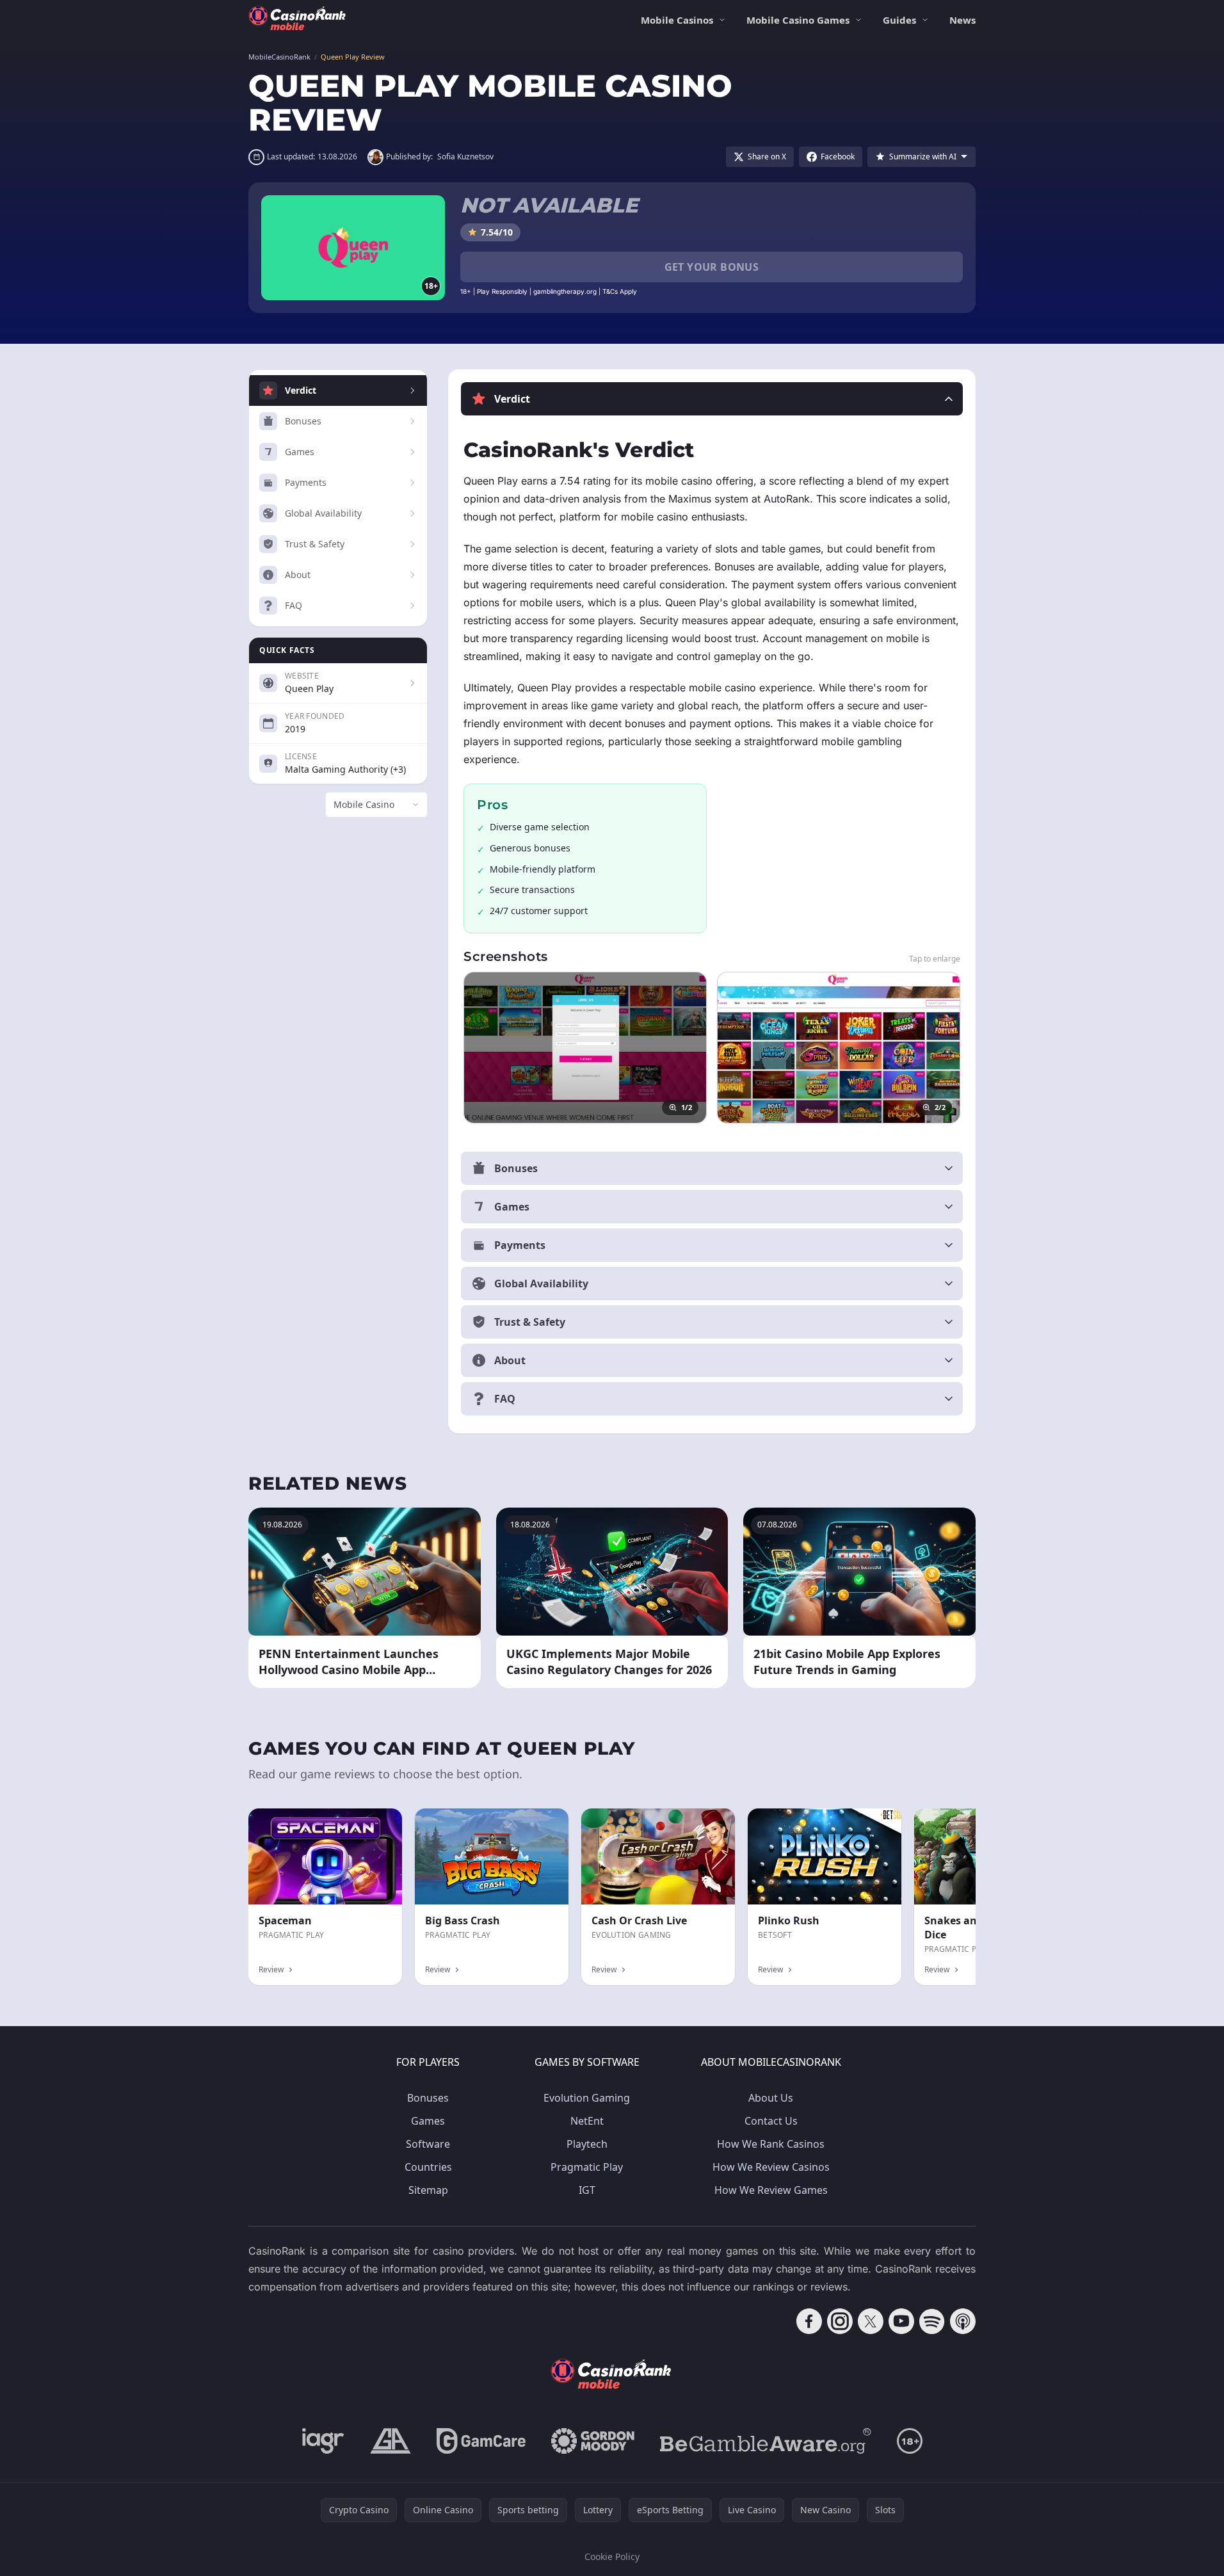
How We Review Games (771, 2190)
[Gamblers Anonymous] (391, 2441)
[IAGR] (323, 2441)
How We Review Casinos (771, 2167)
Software (428, 2144)
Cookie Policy (612, 2556)
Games (428, 2121)
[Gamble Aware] (766, 2441)
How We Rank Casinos (771, 2144)
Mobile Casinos (677, 20)
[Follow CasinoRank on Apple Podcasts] (963, 2321)
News (962, 20)
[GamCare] (481, 2441)
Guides (899, 20)
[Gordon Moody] (593, 2441)
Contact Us (771, 2121)
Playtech (587, 2144)
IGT (587, 2190)
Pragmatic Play (587, 2167)
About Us (771, 2098)
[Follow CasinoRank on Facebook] (809, 2321)
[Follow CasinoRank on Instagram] (840, 2321)
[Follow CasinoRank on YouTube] (901, 2321)
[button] (712, 399)
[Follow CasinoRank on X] (871, 2321)
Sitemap (428, 2190)
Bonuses (428, 2098)
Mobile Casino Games (798, 20)
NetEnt (587, 2121)
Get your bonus (712, 267)
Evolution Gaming (587, 2098)
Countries (428, 2167)
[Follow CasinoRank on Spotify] (932, 2321)
